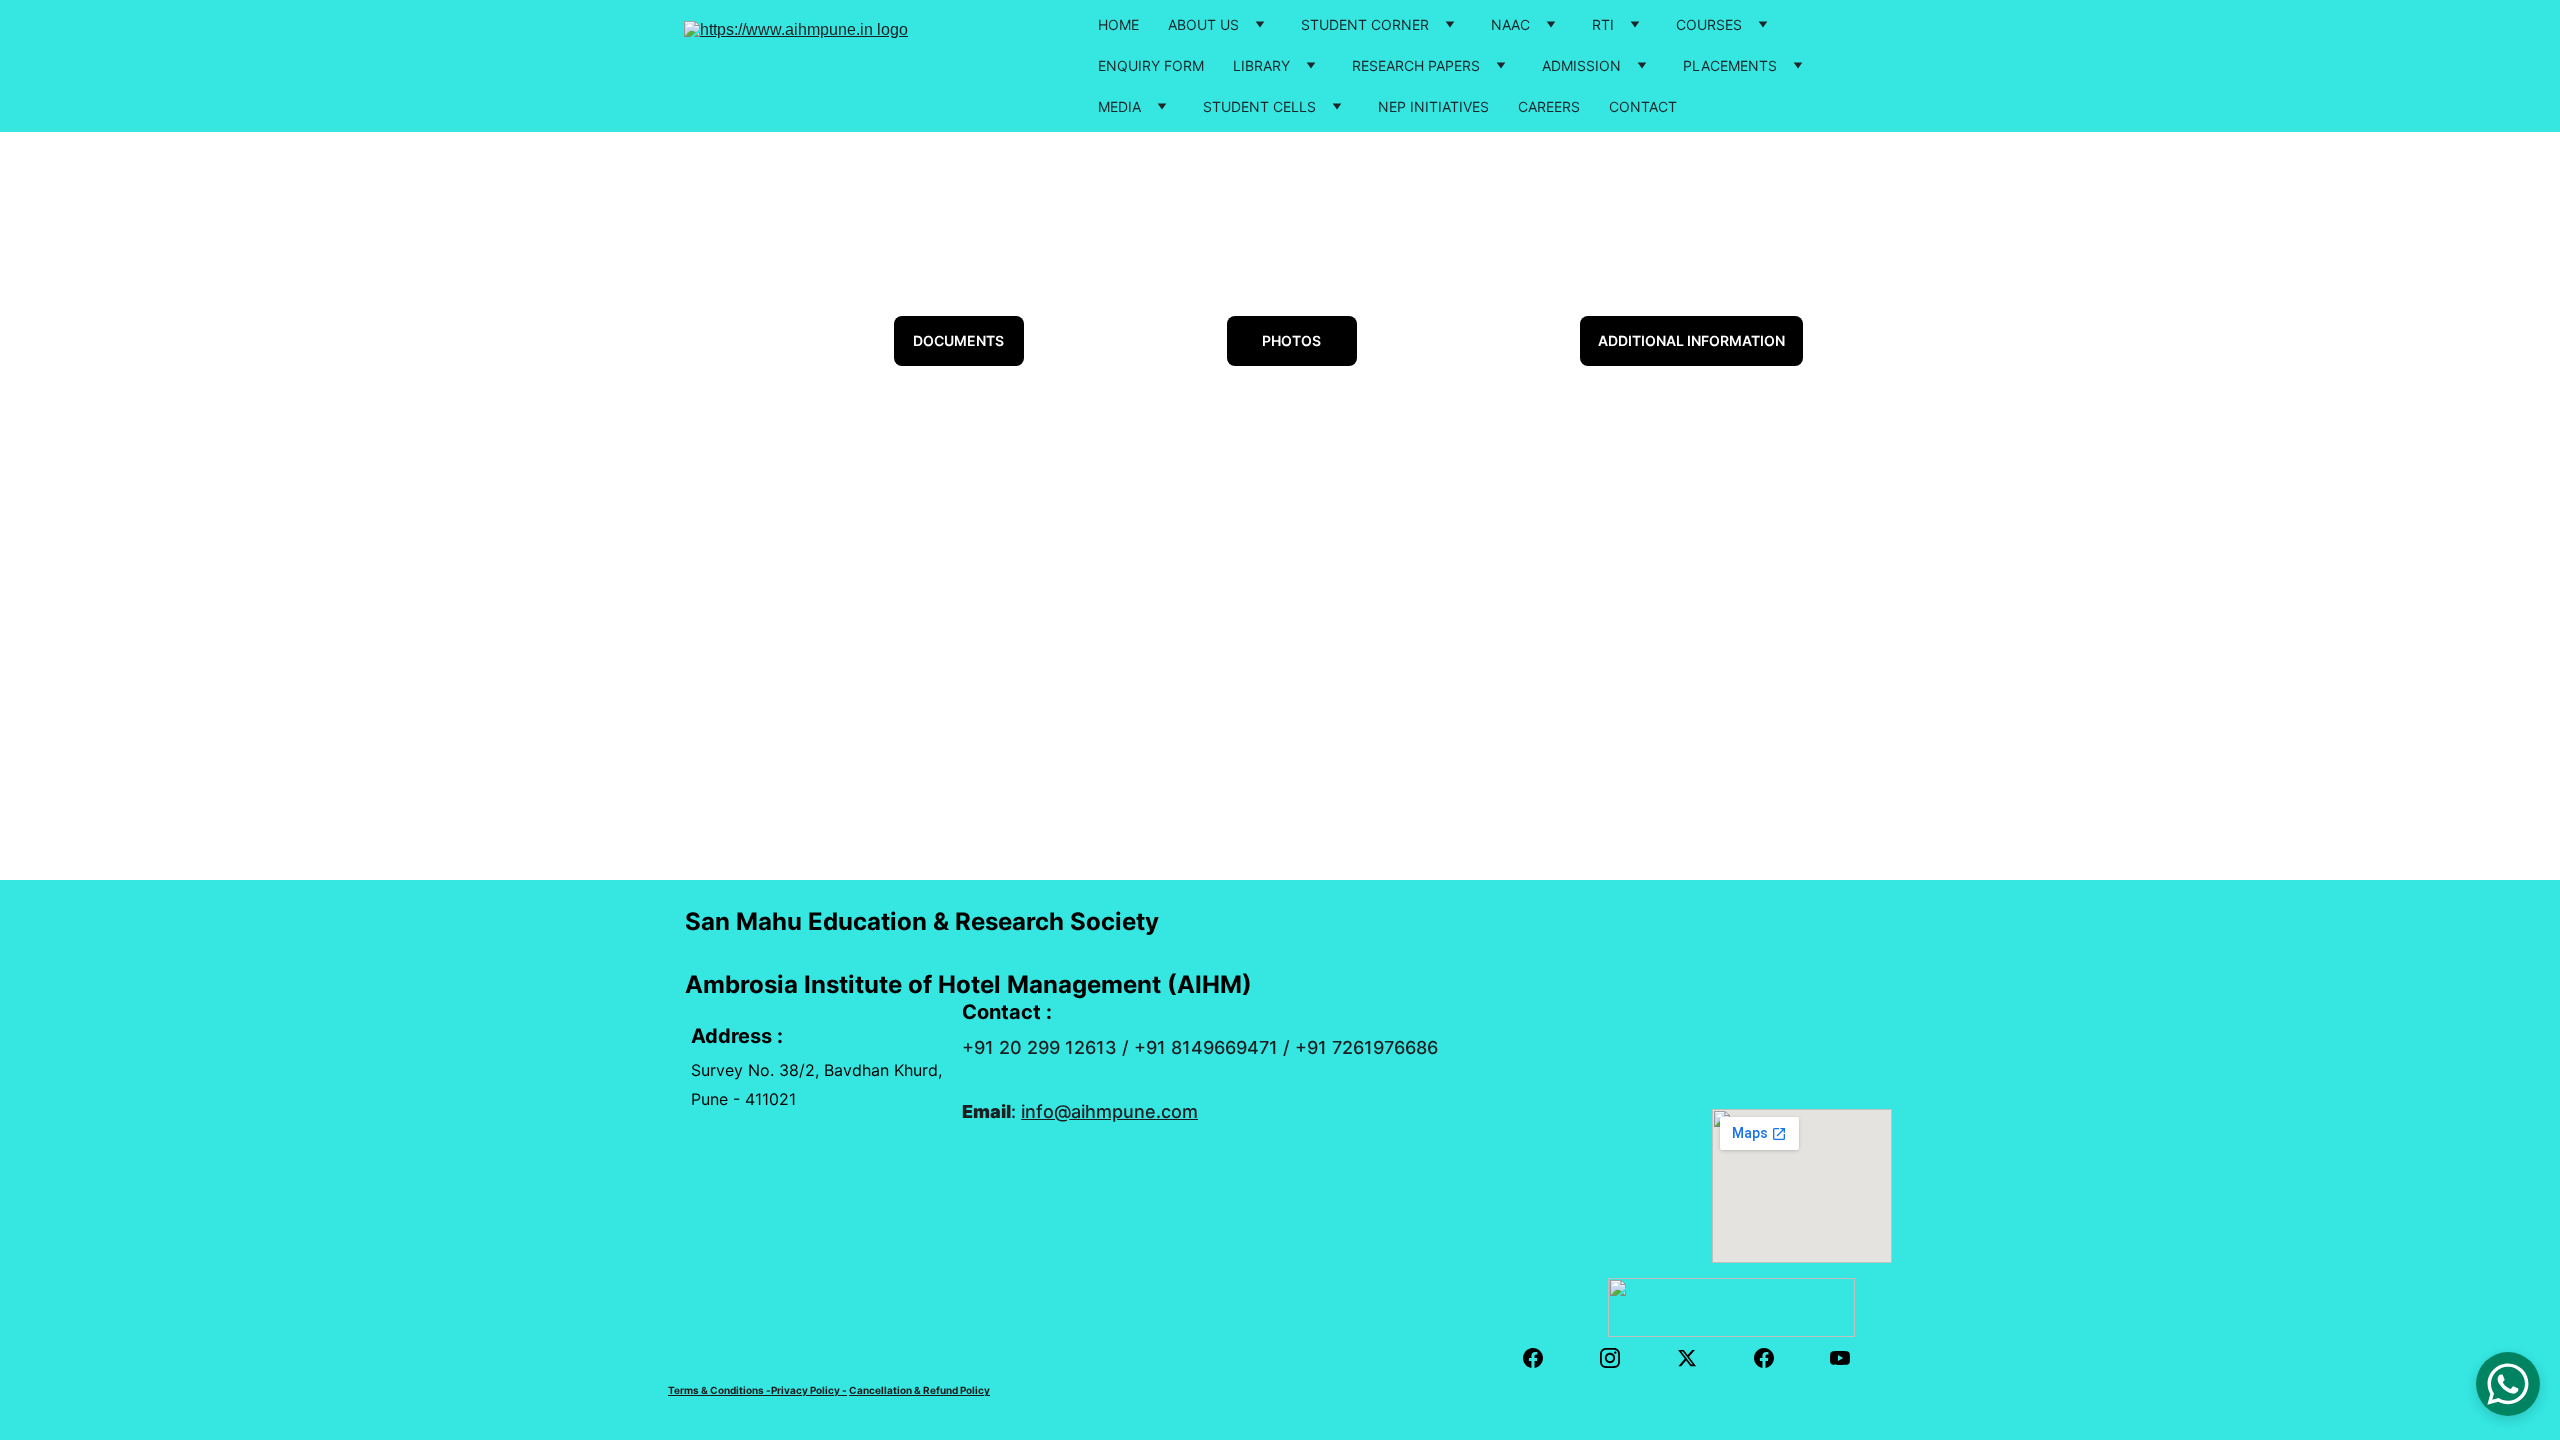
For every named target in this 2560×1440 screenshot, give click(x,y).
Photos (1291, 340)
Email (986, 1111)
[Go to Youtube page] (1840, 1358)
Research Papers (1416, 65)
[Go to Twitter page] (1697, 1358)
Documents (958, 340)
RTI (1603, 24)
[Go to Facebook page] (1543, 1358)
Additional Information (1691, 340)
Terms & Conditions (716, 1390)
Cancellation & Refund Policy (919, 1390)
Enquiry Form (1151, 65)
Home (1118, 24)
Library (1261, 65)
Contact (1643, 106)
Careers (1549, 106)
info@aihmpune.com (1109, 1111)
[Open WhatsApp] (2508, 1384)
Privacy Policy (805, 1390)
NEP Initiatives (1433, 106)
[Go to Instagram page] (1620, 1358)
